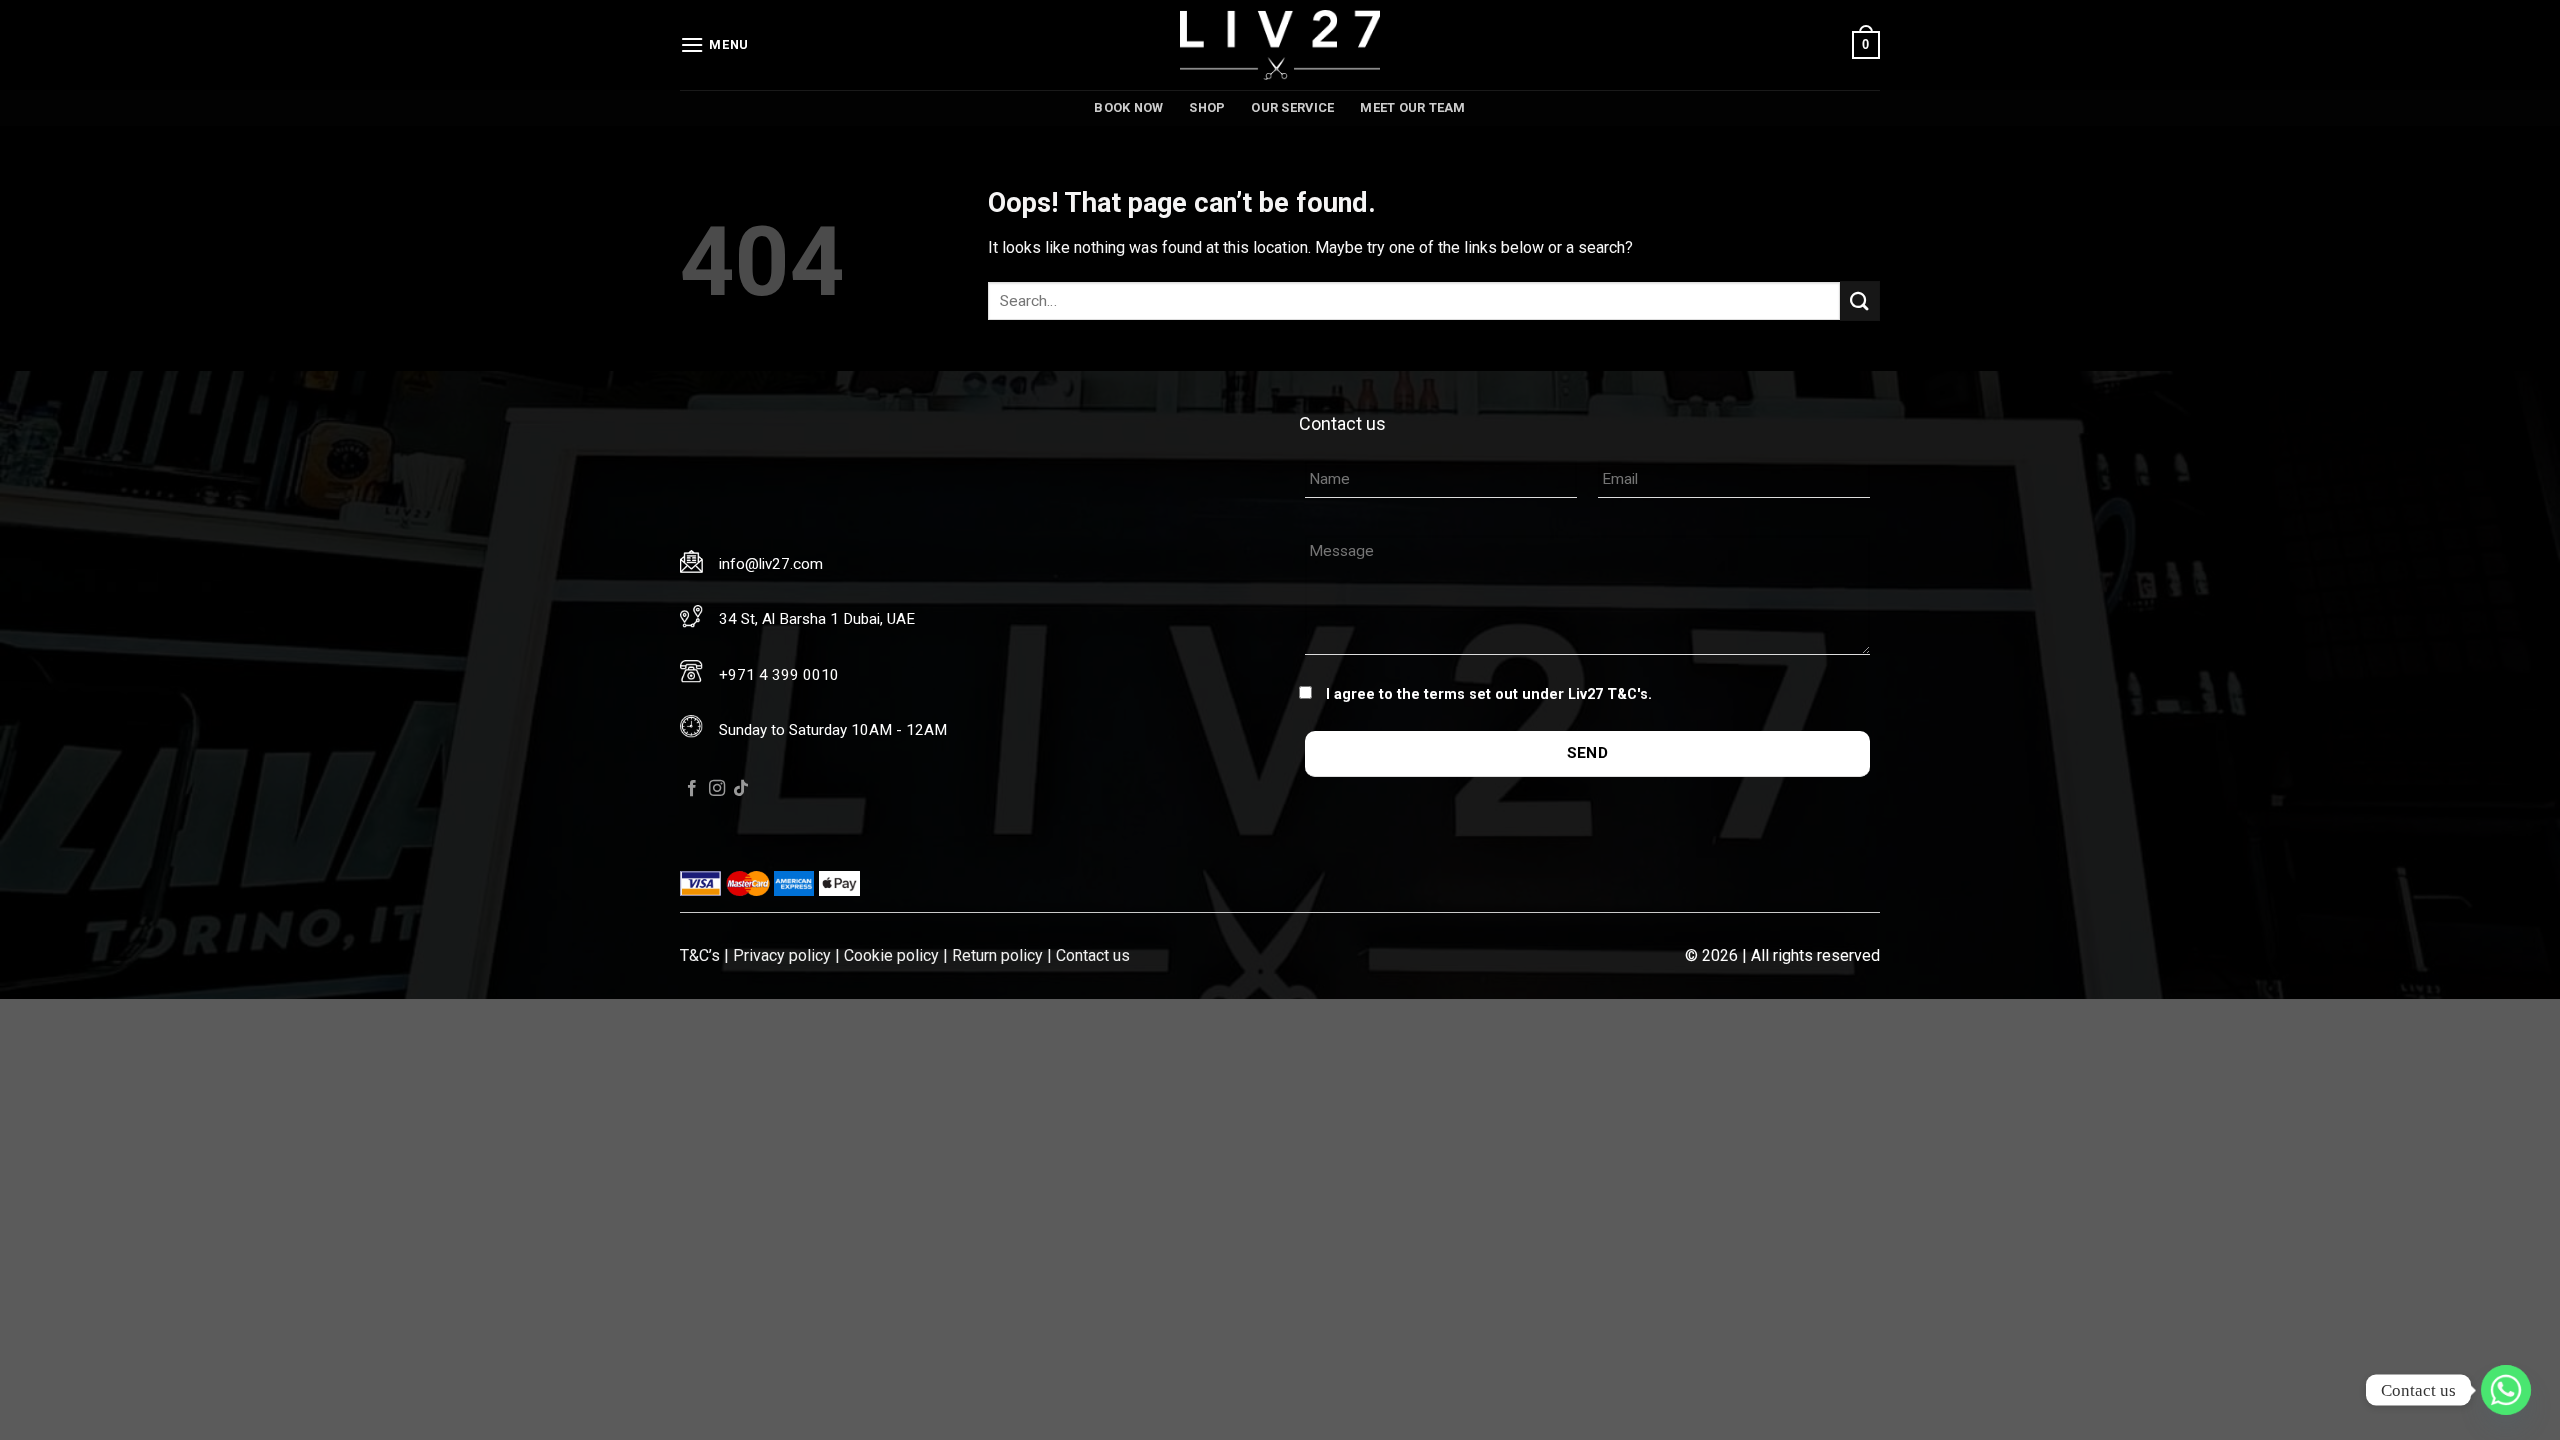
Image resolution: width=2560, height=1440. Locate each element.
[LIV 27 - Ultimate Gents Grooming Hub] (1280, 45)
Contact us (1093, 955)
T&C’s (700, 955)
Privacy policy (782, 955)
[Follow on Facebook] (692, 789)
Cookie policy (891, 955)
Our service (1292, 107)
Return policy (997, 955)
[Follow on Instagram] (717, 789)
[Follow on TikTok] (741, 789)
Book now (1128, 107)
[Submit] (1860, 300)
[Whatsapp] (2506, 1390)
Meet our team (1412, 107)
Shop (1207, 107)
